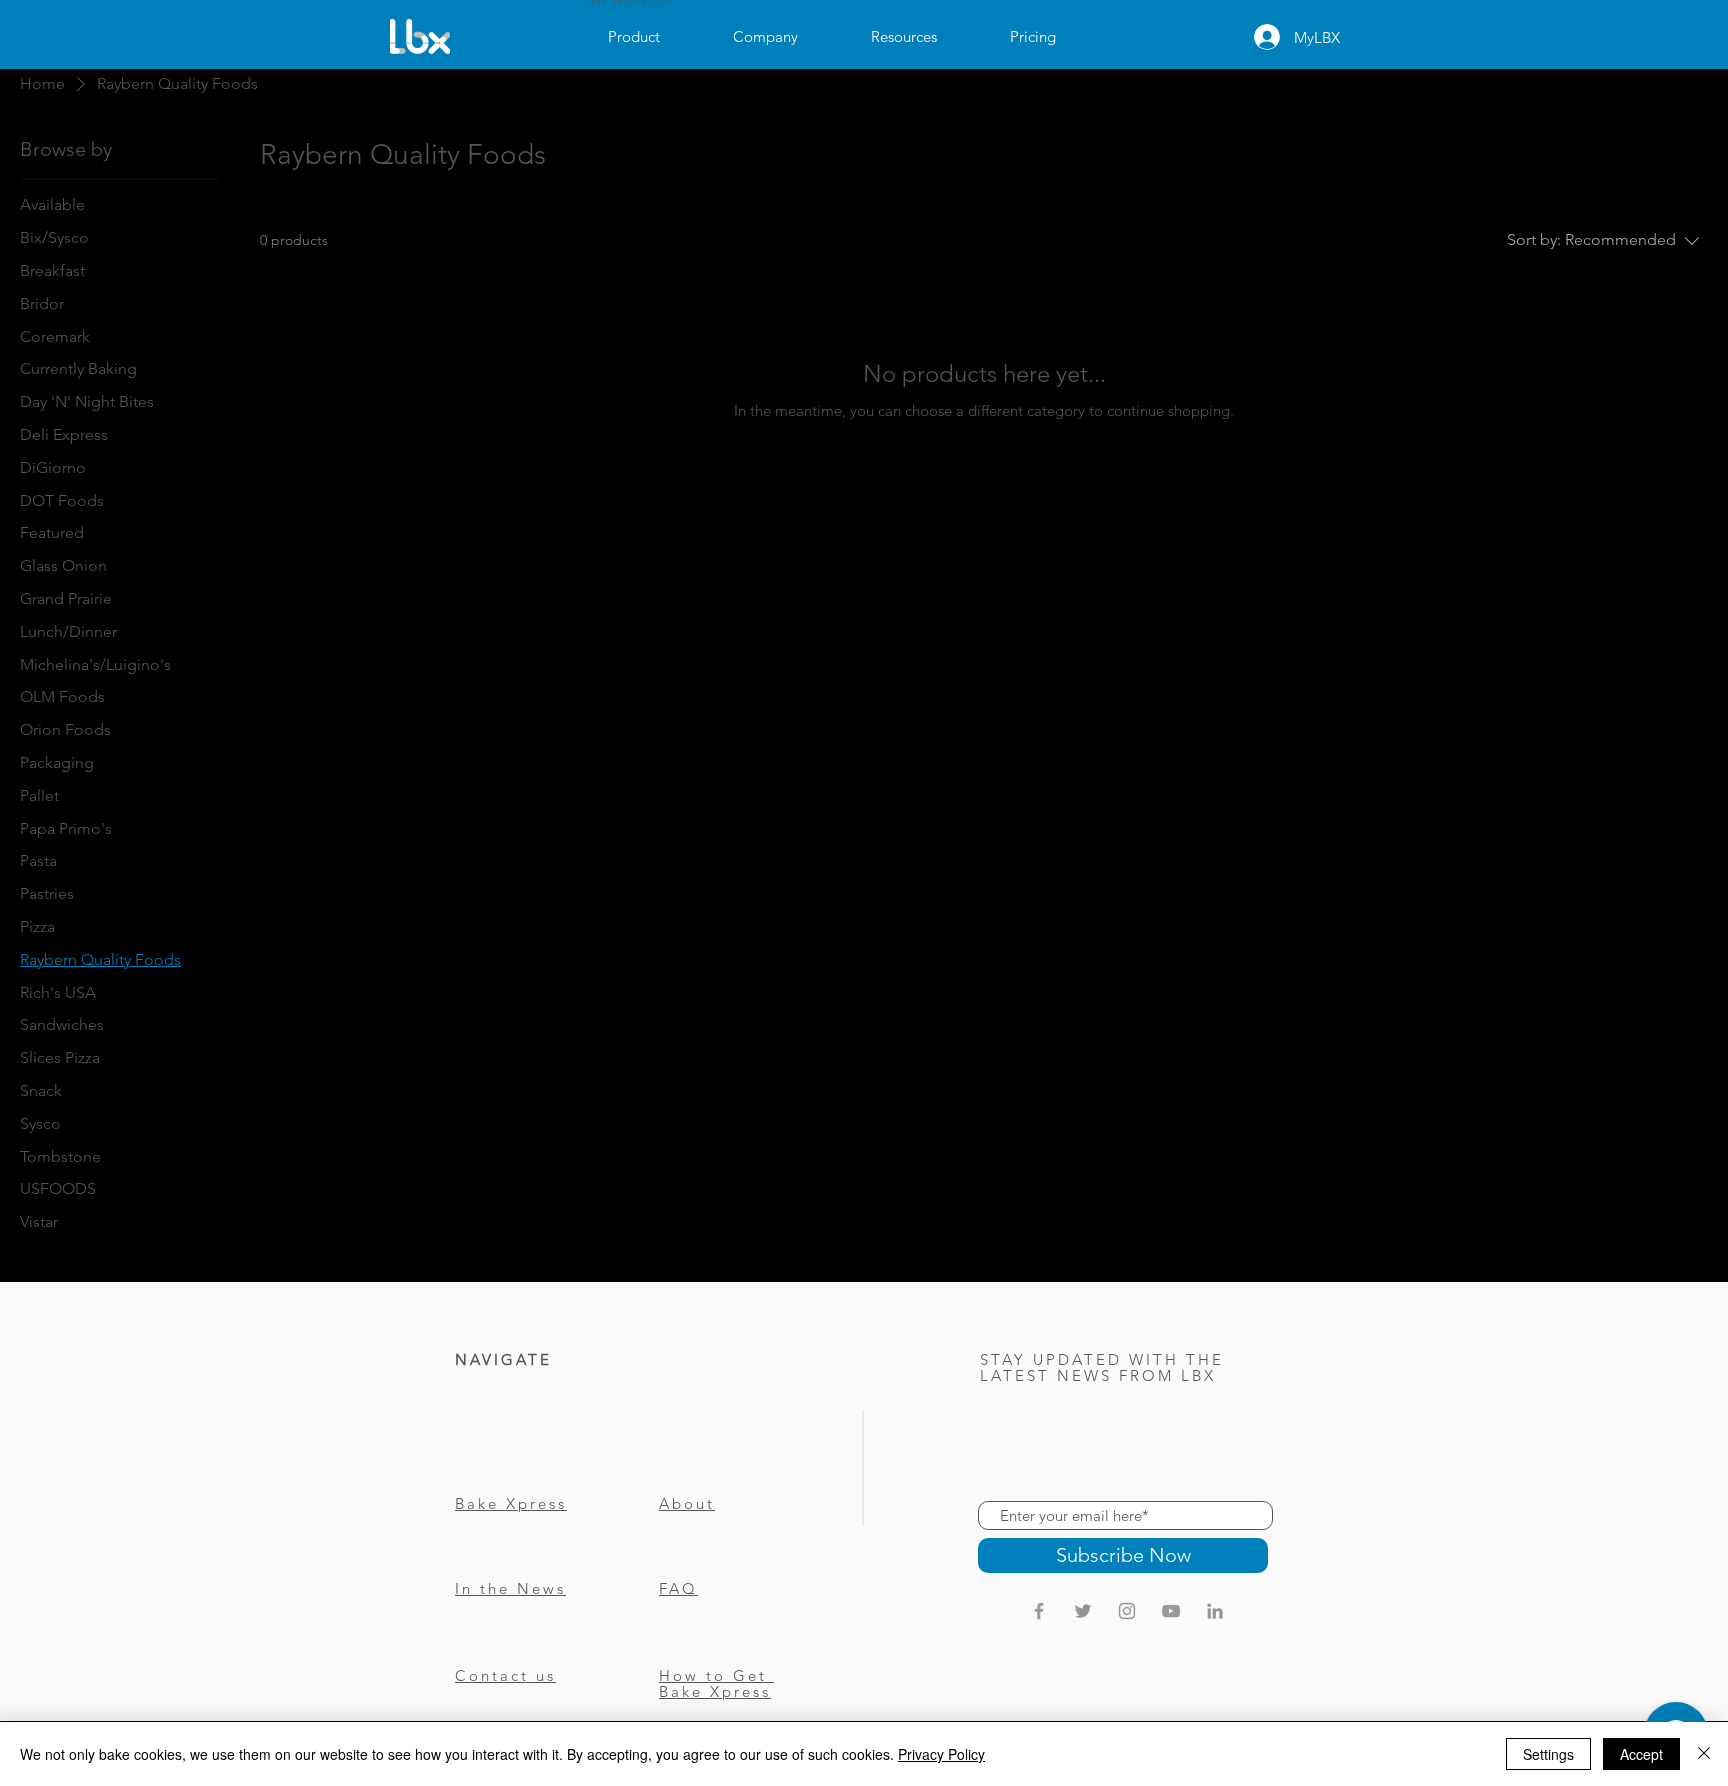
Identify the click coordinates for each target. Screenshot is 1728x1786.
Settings (1548, 1754)
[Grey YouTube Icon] (1171, 1611)
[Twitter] (1083, 1611)
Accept (1641, 1754)
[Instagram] (1127, 1611)
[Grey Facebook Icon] (1039, 1611)
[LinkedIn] (1215, 1611)
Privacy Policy (941, 1754)
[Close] (1704, 1754)
